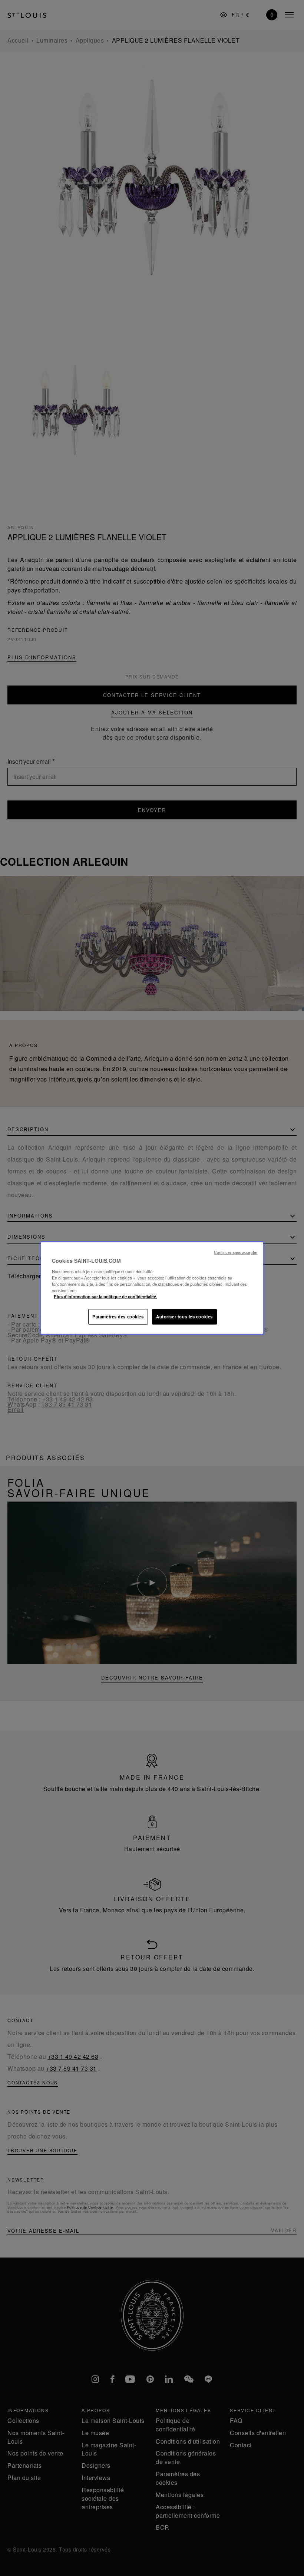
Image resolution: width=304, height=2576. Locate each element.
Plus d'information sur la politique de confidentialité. (105, 1296)
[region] (152, 1288)
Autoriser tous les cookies (184, 1316)
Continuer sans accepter (236, 1252)
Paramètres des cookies (118, 1316)
